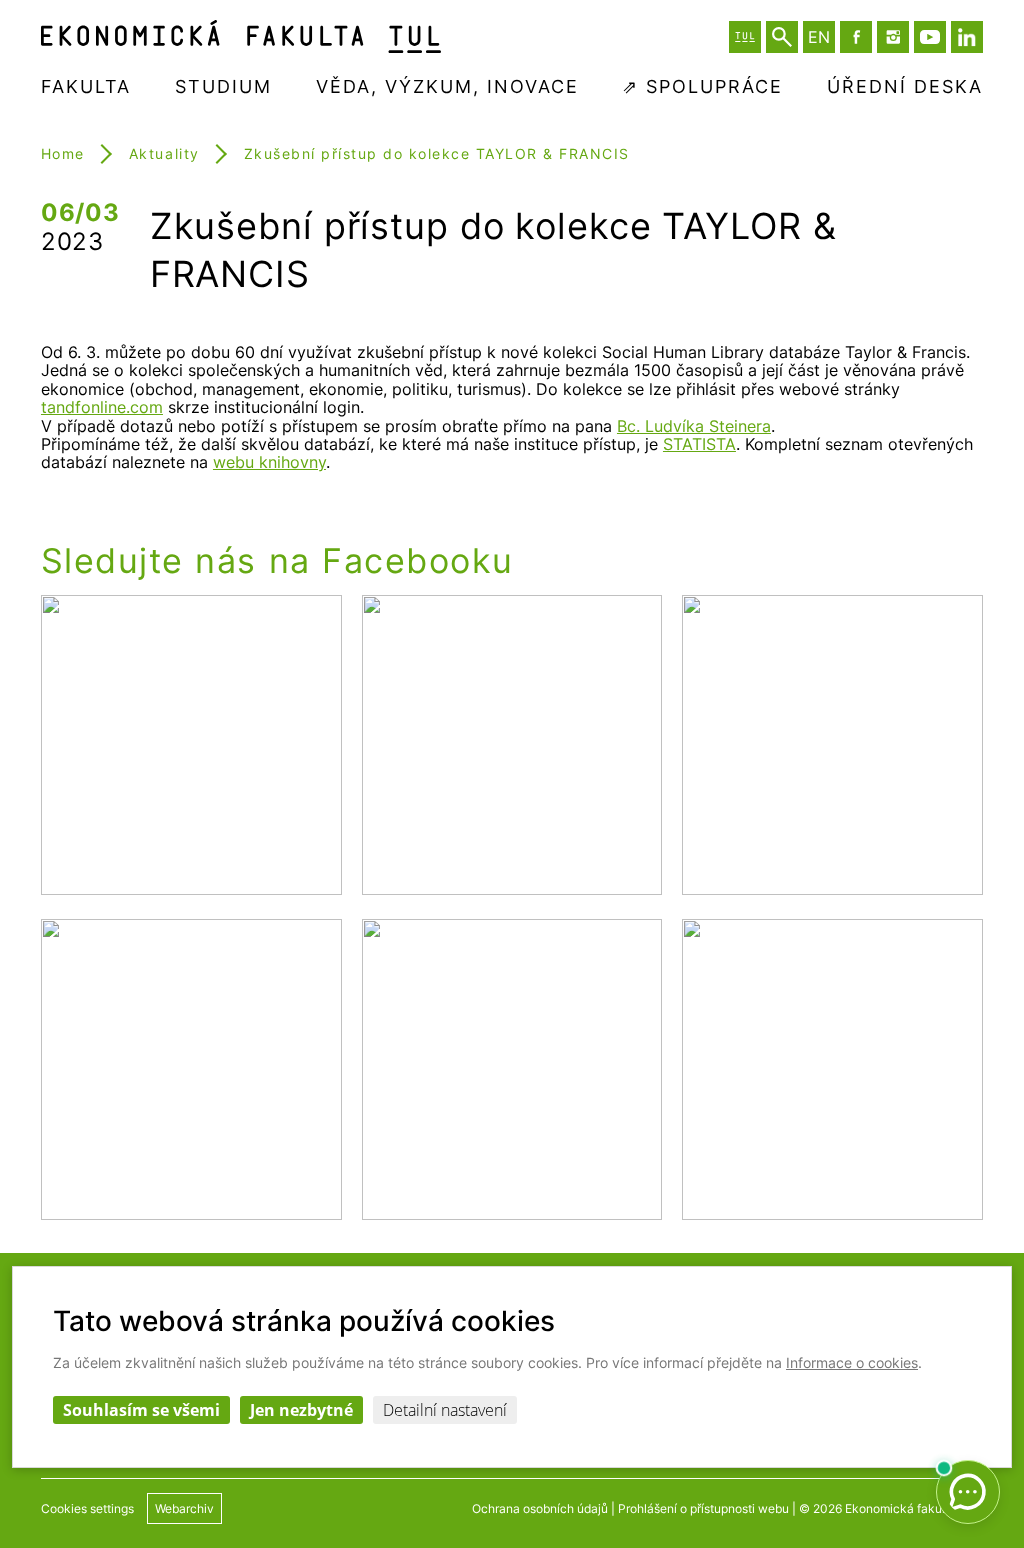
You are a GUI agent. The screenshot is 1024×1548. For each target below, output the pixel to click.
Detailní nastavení (445, 1410)
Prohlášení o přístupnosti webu (703, 1508)
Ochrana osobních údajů (540, 1508)
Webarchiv (184, 1508)
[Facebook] (856, 37)
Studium (223, 86)
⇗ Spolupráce (702, 86)
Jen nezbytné (301, 1410)
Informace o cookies (852, 1362)
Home (63, 153)
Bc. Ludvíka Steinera (694, 426)
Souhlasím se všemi (141, 1410)
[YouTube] (930, 37)
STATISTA (699, 444)
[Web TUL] (745, 37)
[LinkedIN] (967, 37)
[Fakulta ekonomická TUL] (241, 36)
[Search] (782, 37)
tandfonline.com (102, 407)
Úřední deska (905, 86)
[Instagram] (893, 37)
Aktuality (164, 153)
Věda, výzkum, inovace (447, 86)
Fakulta (86, 86)
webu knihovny (269, 462)
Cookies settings (87, 1508)
